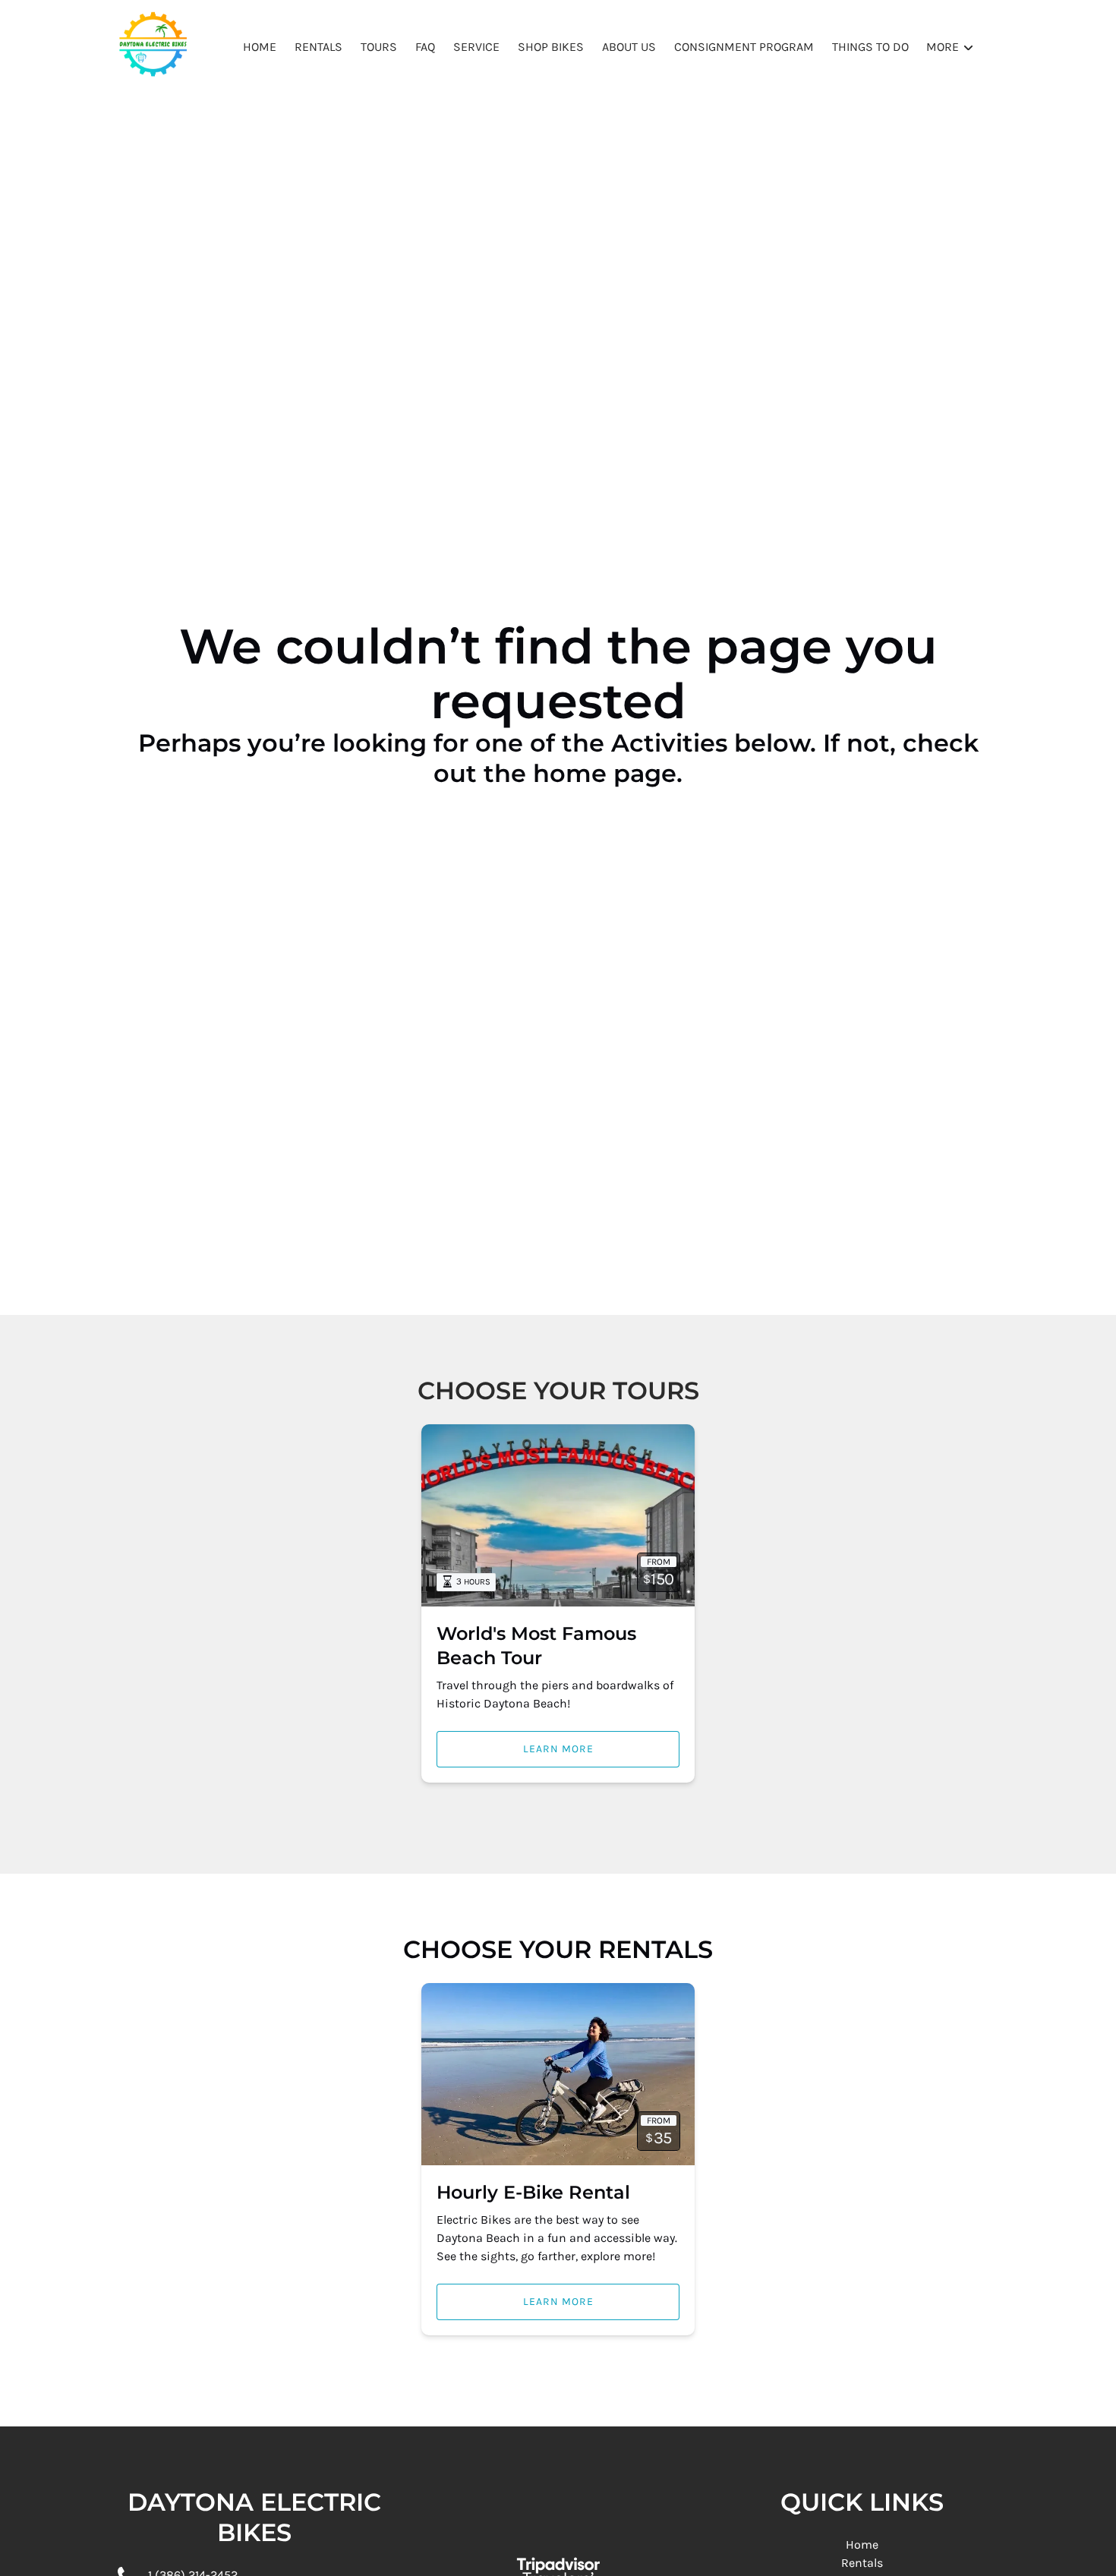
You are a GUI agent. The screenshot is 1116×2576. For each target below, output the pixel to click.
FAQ (425, 47)
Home (260, 47)
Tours (379, 47)
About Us (629, 47)
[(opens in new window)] (558, 2540)
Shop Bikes (551, 47)
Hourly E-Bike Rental (533, 2192)
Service (476, 47)
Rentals (318, 47)
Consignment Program (744, 47)
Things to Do (870, 47)
